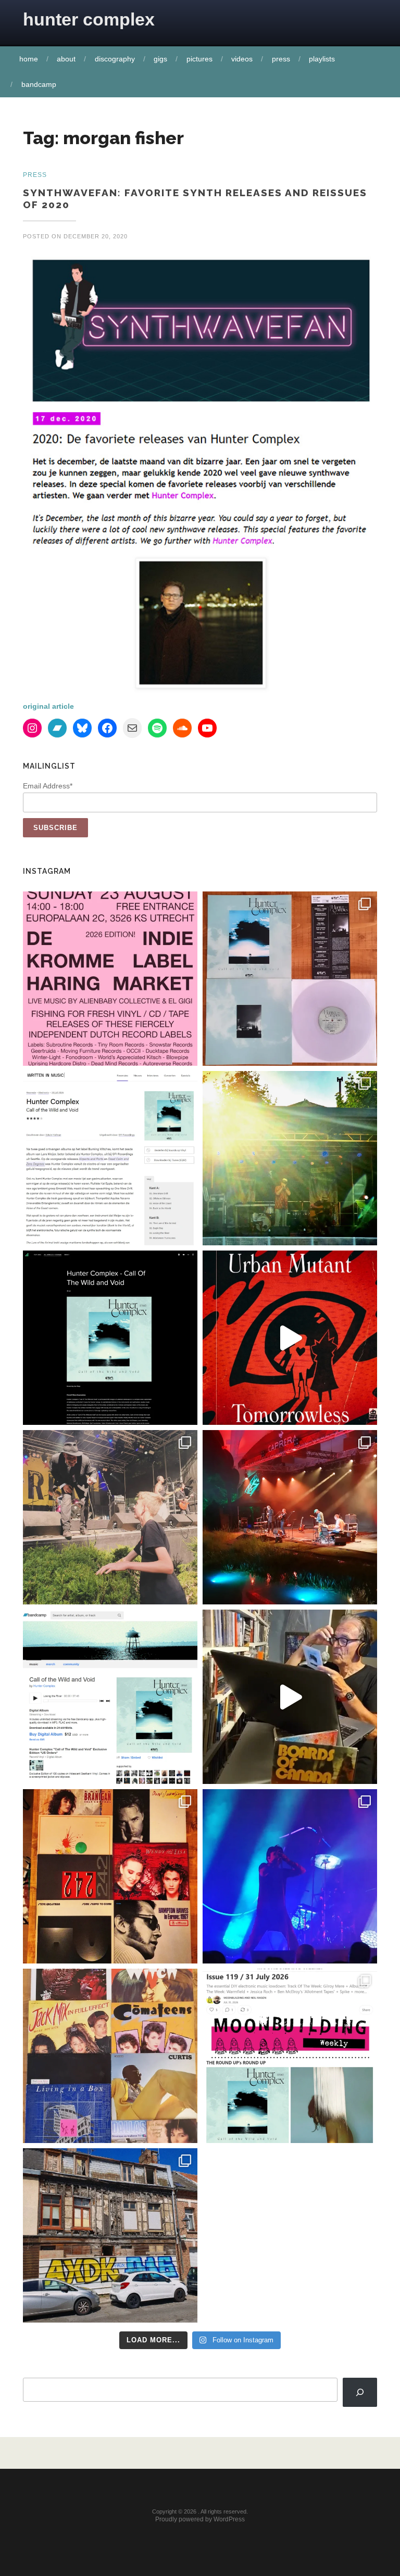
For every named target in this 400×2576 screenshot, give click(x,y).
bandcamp (39, 84)
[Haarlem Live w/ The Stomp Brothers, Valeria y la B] (290, 1158)
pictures (199, 59)
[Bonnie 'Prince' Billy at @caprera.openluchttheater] (290, 1517)
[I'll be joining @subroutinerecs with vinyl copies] (110, 979)
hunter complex (89, 19)
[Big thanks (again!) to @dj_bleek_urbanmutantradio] (290, 1338)
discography (115, 59)
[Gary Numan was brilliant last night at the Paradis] (290, 1876)
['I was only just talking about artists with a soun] (290, 2056)
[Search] (360, 2392)
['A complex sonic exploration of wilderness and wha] (110, 1338)
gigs (160, 59)
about (66, 59)
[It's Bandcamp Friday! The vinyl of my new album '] (110, 1697)
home (29, 59)
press (281, 59)
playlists (322, 59)
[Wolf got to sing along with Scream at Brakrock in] (110, 1517)
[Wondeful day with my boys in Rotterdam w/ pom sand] (110, 1876)
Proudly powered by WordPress (200, 2519)
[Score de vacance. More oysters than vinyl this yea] (110, 2056)
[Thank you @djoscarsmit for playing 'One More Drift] (290, 1697)
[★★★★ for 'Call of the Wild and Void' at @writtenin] (110, 1158)
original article (48, 706)
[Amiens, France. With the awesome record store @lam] (110, 2235)
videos (242, 59)
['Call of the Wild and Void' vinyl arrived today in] (290, 979)
